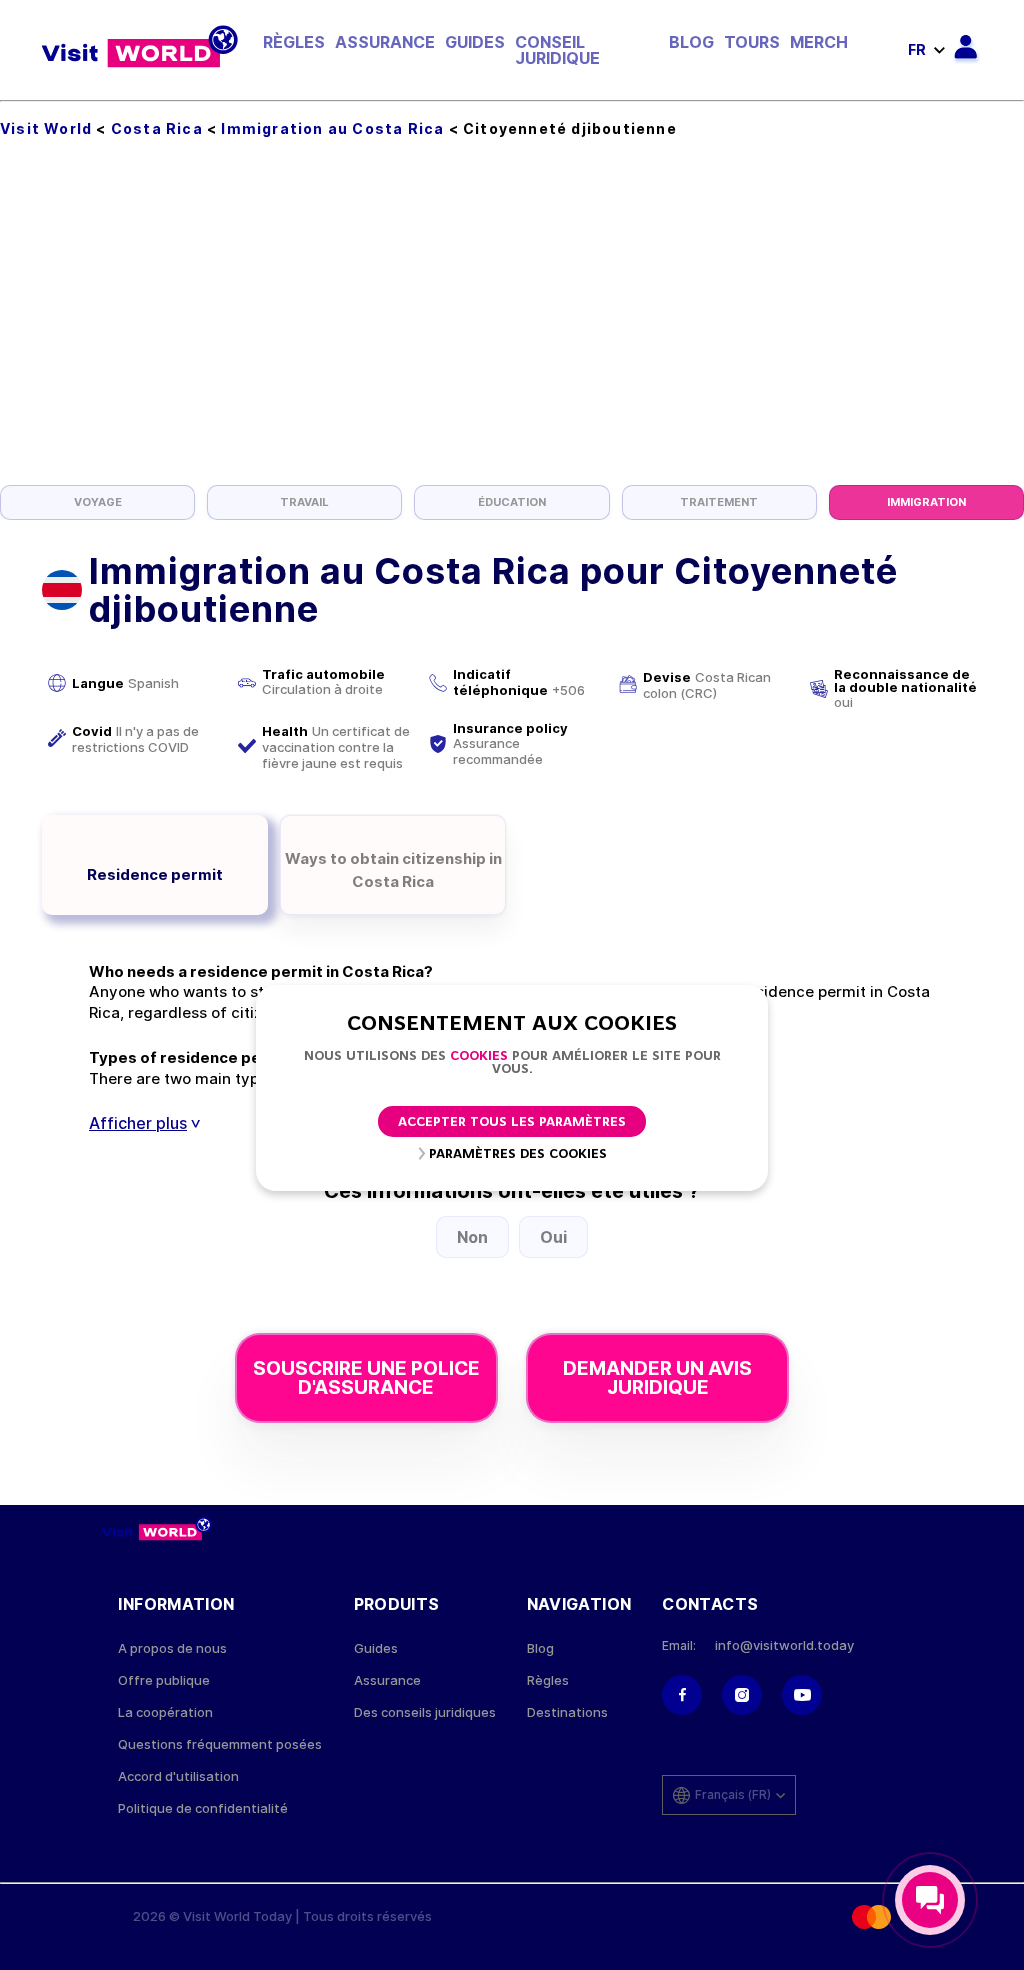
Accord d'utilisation (178, 1776)
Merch (819, 42)
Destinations (567, 1712)
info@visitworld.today (784, 1645)
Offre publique (164, 1680)
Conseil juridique (557, 50)
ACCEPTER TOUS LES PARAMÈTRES (512, 1122)
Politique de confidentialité (203, 1808)
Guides (475, 42)
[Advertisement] (512, 335)
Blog (691, 42)
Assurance (385, 42)
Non (472, 1237)
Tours (752, 42)
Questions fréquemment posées (220, 1744)
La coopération (165, 1712)
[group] (97, 502)
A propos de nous (172, 1648)
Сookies (479, 1056)
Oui (553, 1237)
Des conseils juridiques (425, 1712)
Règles (294, 42)
